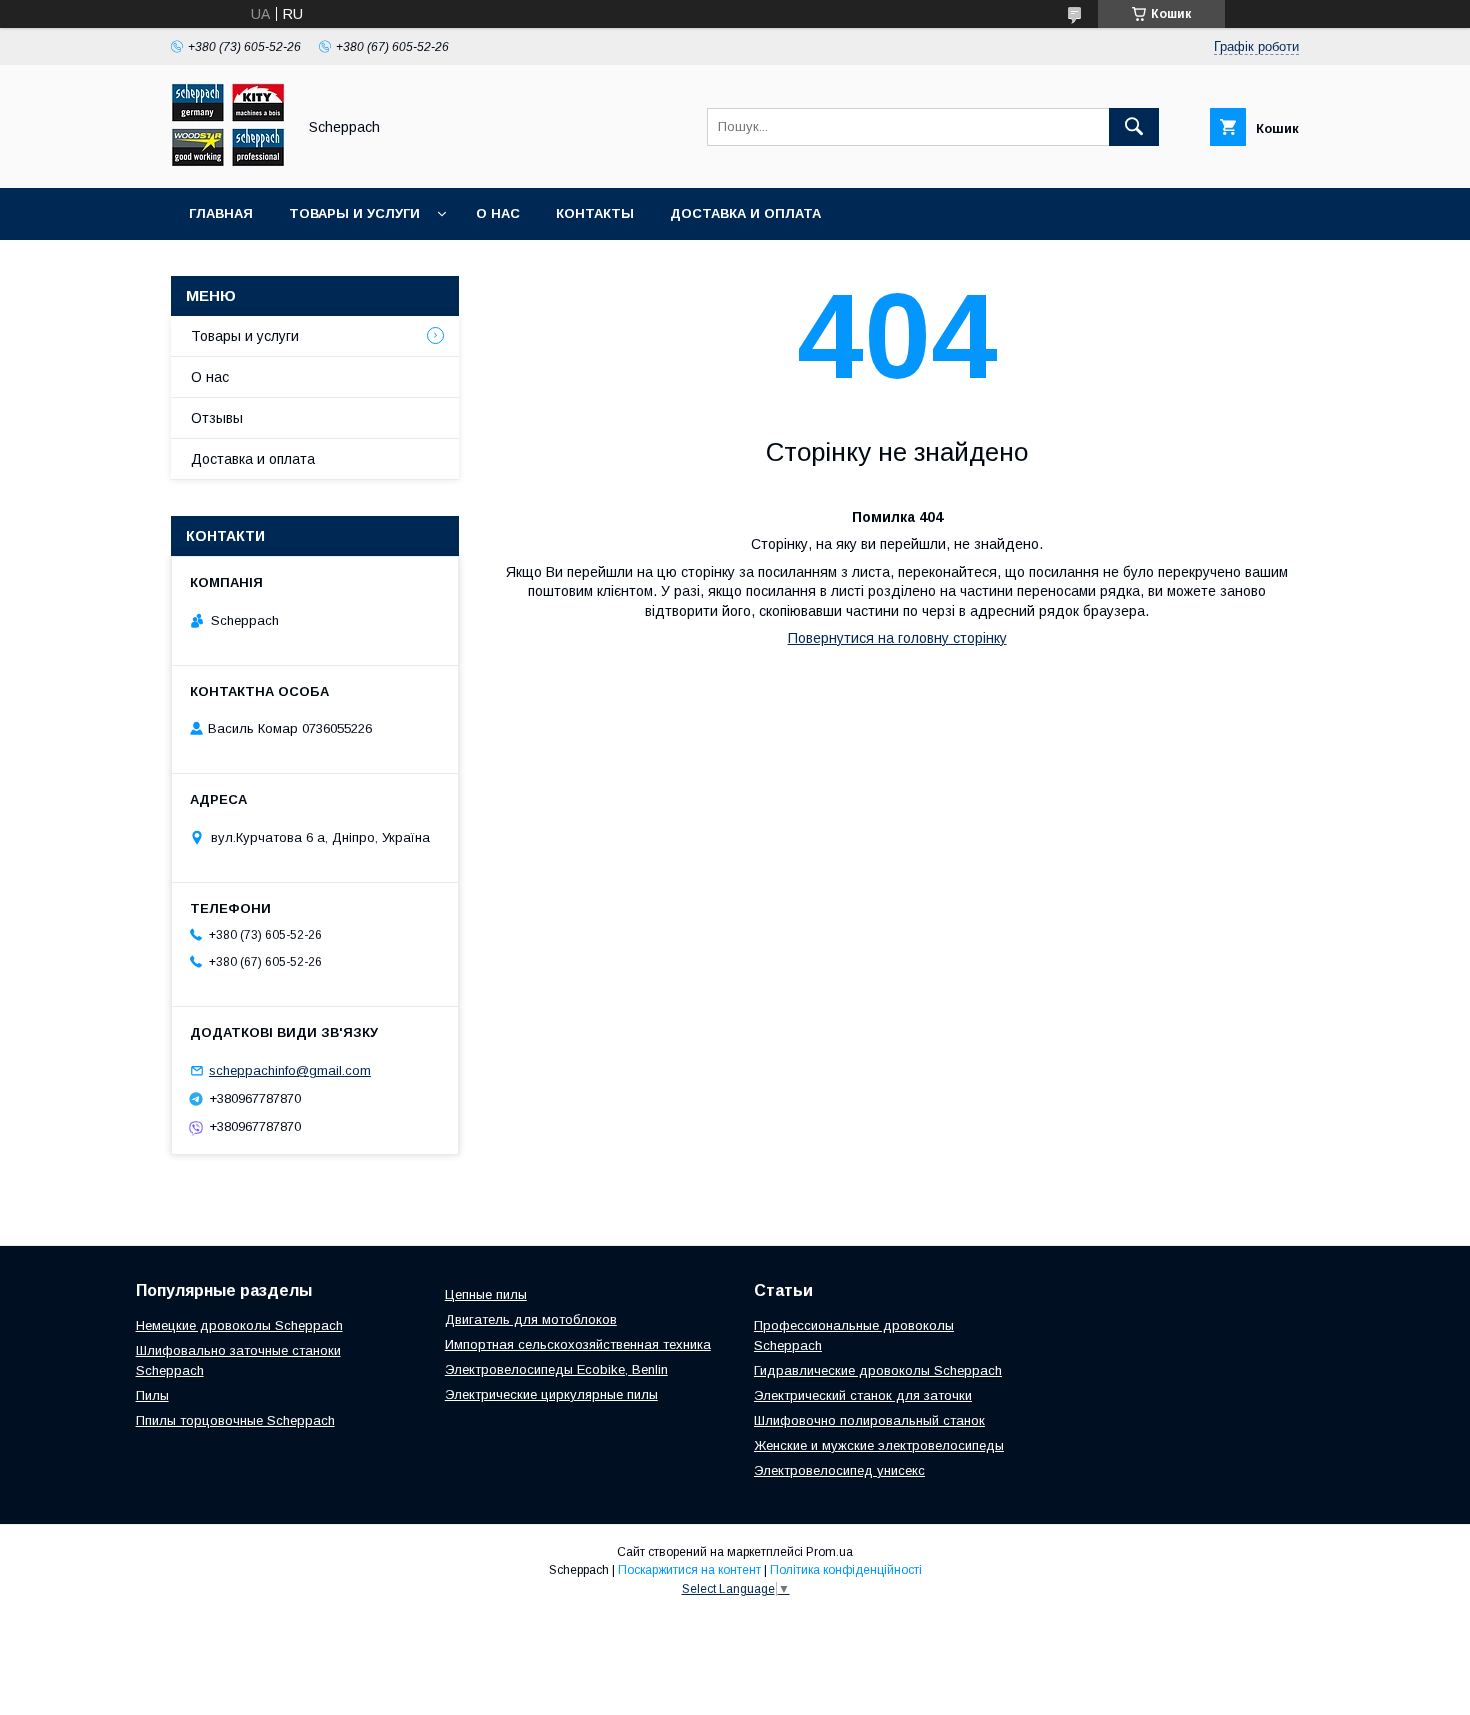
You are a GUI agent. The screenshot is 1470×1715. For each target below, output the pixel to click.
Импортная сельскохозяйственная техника (578, 1344)
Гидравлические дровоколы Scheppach (878, 1370)
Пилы (152, 1395)
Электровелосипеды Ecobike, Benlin (556, 1369)
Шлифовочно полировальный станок (869, 1420)
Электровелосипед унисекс (839, 1470)
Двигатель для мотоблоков (531, 1319)
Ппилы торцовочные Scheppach (235, 1420)
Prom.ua (829, 1552)
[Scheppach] (228, 162)
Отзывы (217, 418)
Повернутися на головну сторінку (897, 638)
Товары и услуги (354, 213)
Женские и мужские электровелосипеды (879, 1445)
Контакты (595, 213)
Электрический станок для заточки (863, 1395)
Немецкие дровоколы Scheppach (239, 1325)
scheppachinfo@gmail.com (290, 1070)
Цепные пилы (486, 1294)
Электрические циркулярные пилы (551, 1394)
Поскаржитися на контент (689, 1570)
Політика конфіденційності (846, 1570)
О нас (498, 213)
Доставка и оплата (745, 213)
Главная (221, 213)
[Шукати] (1134, 127)
